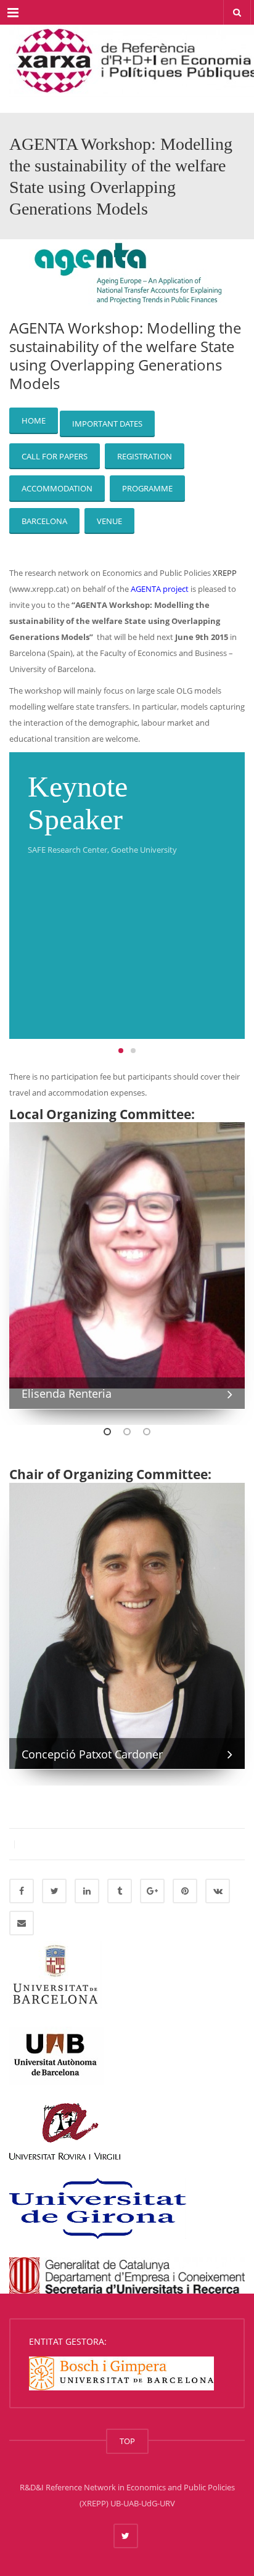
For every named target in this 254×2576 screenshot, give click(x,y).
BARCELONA (44, 521)
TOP (127, 2441)
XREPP (225, 573)
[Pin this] (185, 1891)
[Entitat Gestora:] (121, 2373)
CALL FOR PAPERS (55, 456)
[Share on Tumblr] (120, 1891)
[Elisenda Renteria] (127, 1255)
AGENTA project (160, 589)
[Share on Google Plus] (152, 1891)
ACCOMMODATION (57, 488)
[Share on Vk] (218, 1891)
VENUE (109, 521)
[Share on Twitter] (54, 1891)
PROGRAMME (147, 488)
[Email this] (22, 1923)
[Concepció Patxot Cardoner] (127, 1625)
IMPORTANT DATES (107, 424)
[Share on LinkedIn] (87, 1891)
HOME (34, 420)
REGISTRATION (145, 456)
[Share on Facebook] (22, 1891)
